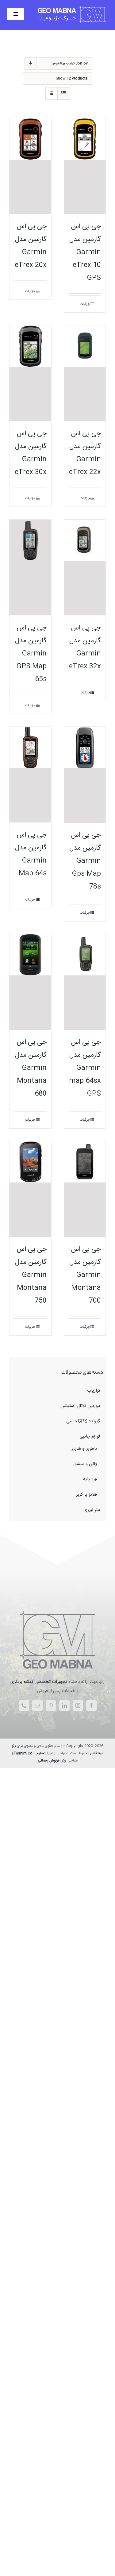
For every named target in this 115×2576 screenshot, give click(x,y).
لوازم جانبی (90, 1436)
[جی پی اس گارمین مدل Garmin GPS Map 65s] (30, 568)
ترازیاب (94, 1391)
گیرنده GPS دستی (83, 1421)
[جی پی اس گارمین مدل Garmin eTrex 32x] (85, 568)
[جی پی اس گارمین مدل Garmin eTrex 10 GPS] (85, 166)
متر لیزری (92, 1510)
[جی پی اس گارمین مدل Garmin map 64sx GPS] (85, 982)
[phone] (24, 1706)
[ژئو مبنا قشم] (58, 1611)
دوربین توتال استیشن (80, 1406)
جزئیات (85, 304)
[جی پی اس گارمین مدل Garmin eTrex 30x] (30, 373)
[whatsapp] (51, 1706)
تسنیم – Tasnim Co (30, 1753)
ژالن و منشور (85, 1464)
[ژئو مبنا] (72, 8)
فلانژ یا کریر (86, 1495)
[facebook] (91, 1706)
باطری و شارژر (84, 1449)
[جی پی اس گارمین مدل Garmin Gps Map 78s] (85, 775)
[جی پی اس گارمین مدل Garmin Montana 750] (30, 1189)
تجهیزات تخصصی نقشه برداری (39, 1682)
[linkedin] (64, 1706)
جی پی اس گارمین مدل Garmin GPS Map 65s (31, 654)
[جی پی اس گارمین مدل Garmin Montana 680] (30, 982)
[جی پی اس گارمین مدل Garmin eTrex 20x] (30, 166)
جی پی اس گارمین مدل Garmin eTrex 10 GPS (85, 252)
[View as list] (64, 93)
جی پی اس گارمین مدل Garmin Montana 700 (85, 1275)
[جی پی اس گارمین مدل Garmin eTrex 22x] (85, 373)
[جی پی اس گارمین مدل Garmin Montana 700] (85, 1189)
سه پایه (90, 1479)
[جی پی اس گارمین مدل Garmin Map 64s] (30, 775)
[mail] (37, 1706)
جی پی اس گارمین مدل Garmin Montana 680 (31, 1068)
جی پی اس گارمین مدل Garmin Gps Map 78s (85, 861)
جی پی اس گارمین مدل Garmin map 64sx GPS (85, 1068)
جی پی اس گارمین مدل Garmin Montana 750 (31, 1275)
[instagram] (78, 1706)
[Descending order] (31, 63)
